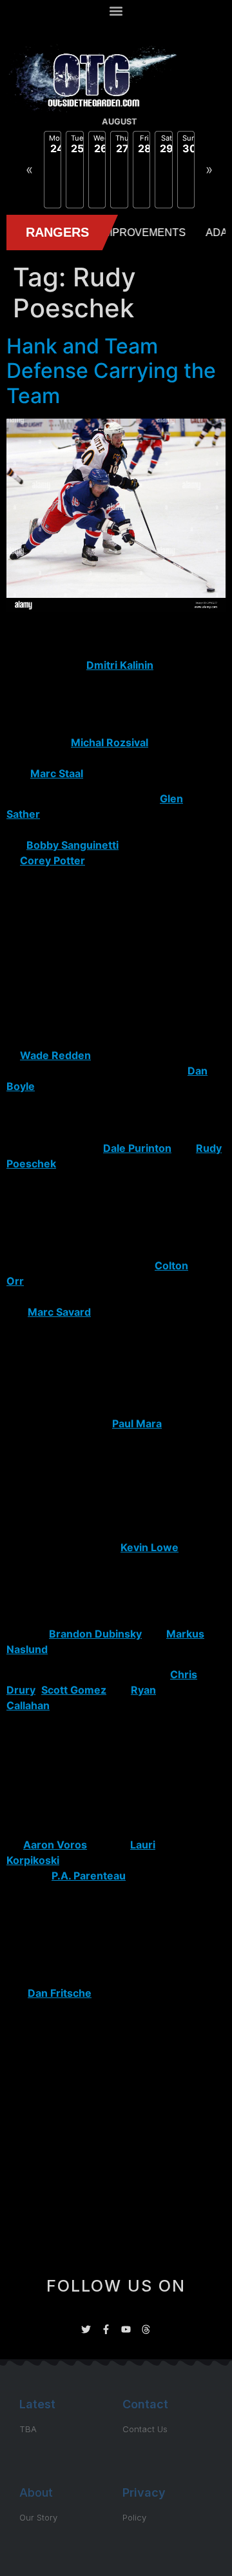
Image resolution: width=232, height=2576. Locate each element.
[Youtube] (126, 2329)
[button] (116, 11)
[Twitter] (86, 2329)
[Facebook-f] (106, 2329)
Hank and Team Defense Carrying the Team (111, 371)
